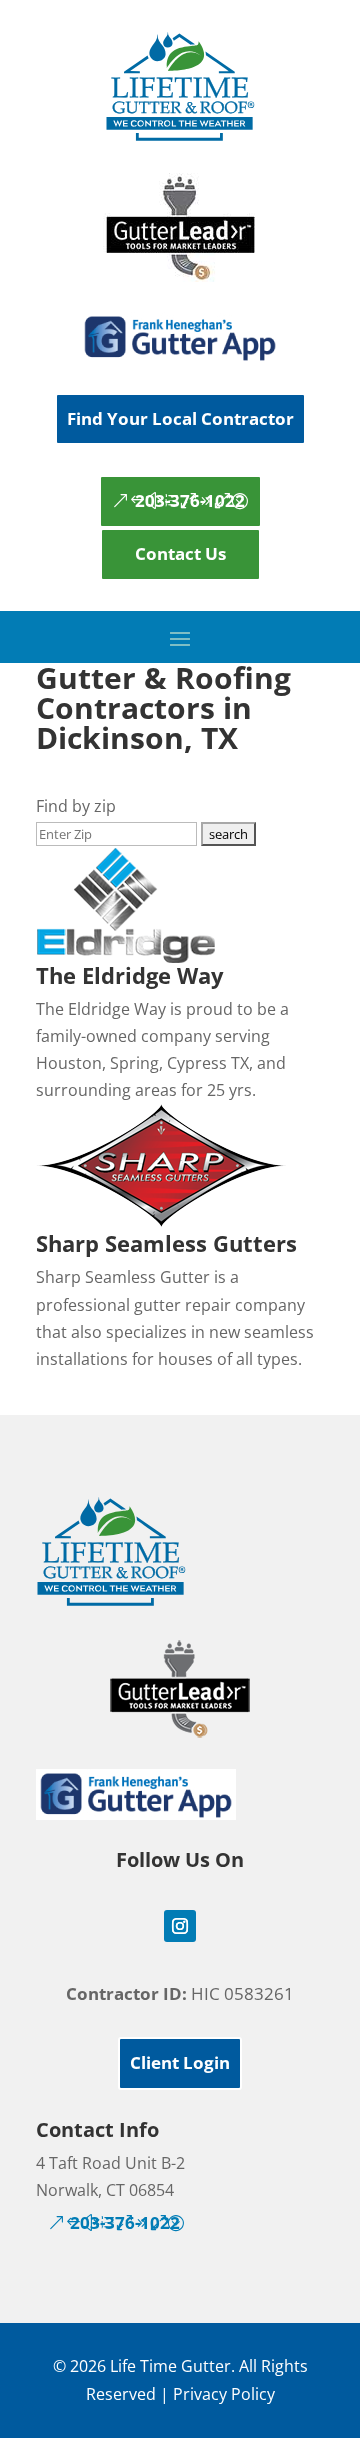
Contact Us (180, 553)
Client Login (180, 2062)
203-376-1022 (190, 500)
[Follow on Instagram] (180, 1926)
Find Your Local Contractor (180, 418)
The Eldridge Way (130, 975)
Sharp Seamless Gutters (166, 1243)
